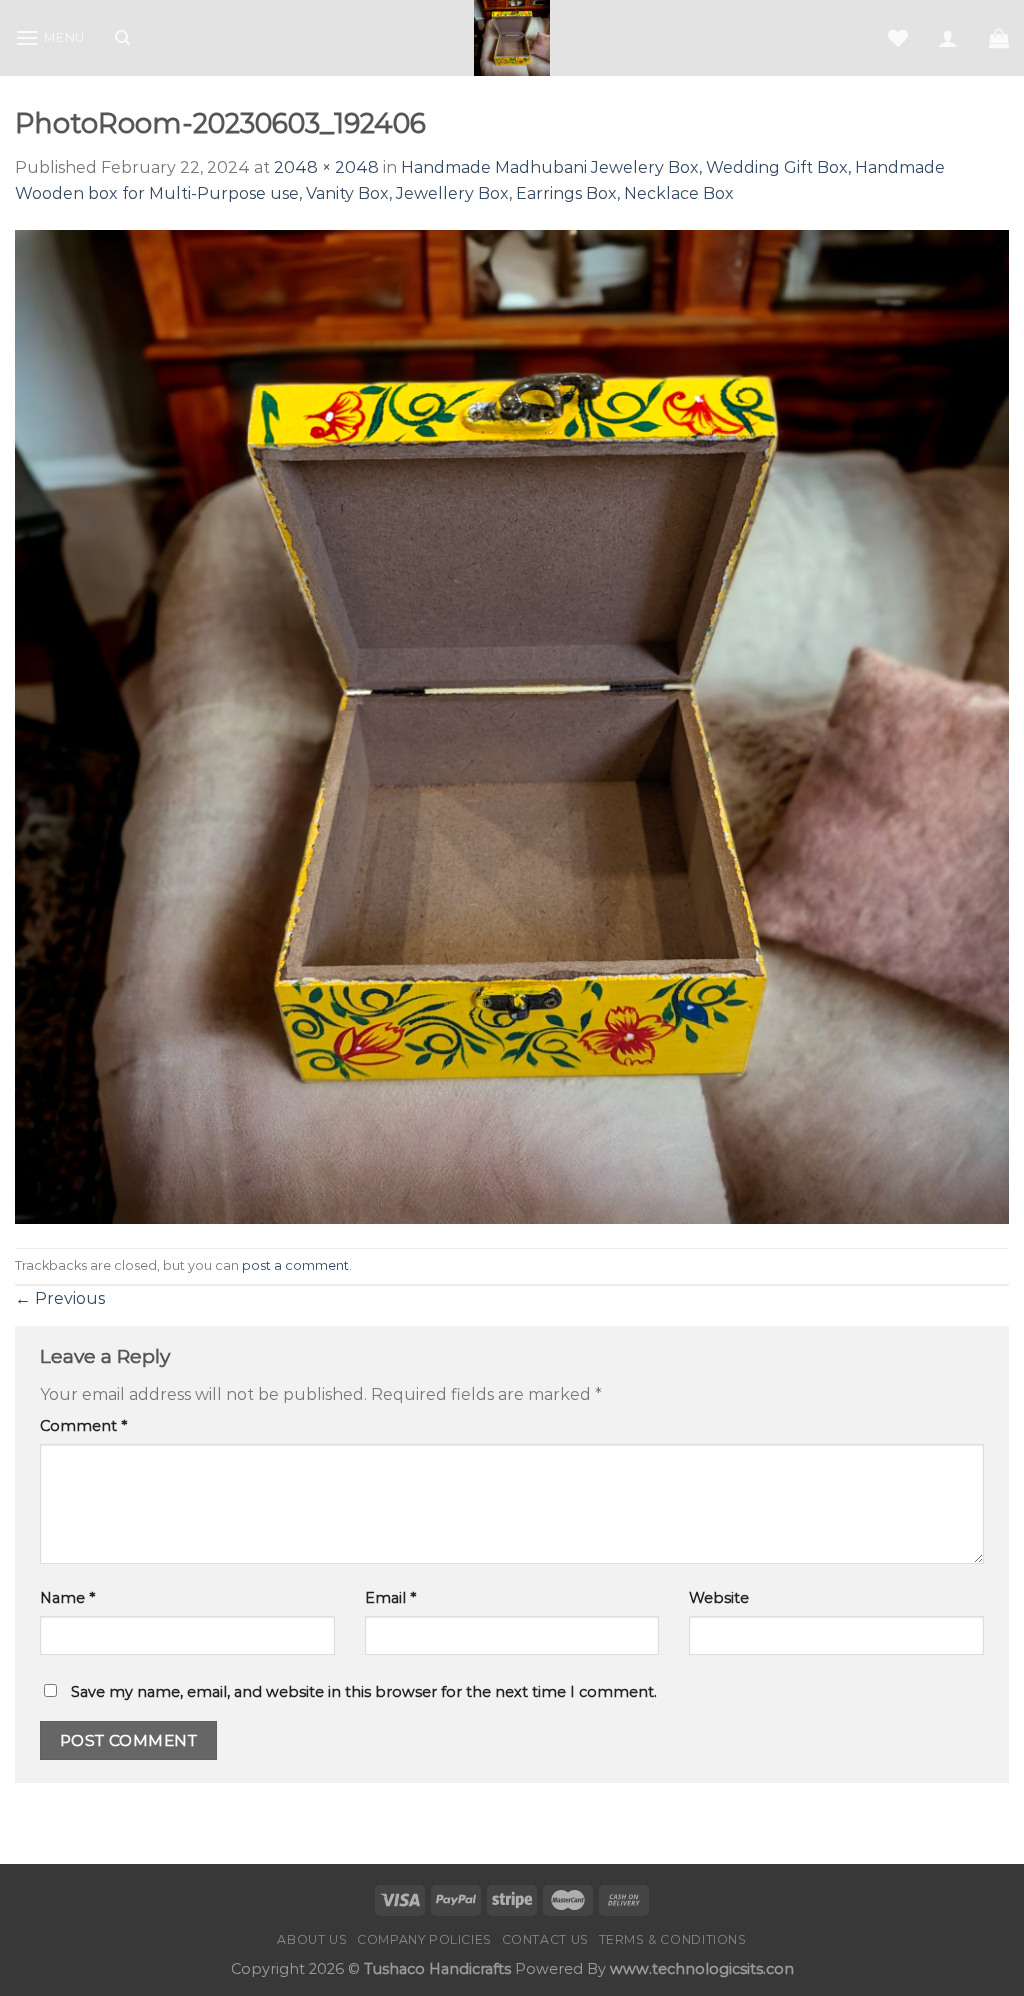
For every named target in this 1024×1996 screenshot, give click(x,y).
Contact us (545, 1939)
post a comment (295, 1265)
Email (390, 1598)
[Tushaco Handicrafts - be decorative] (512, 38)
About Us (312, 1939)
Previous (60, 1298)
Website (719, 1598)
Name (67, 1598)
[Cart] (999, 38)
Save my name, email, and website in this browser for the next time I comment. (364, 1692)
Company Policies (424, 1939)
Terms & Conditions (673, 1939)
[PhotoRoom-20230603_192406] (512, 725)
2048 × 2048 (326, 167)
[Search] (122, 38)
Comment (83, 1426)
